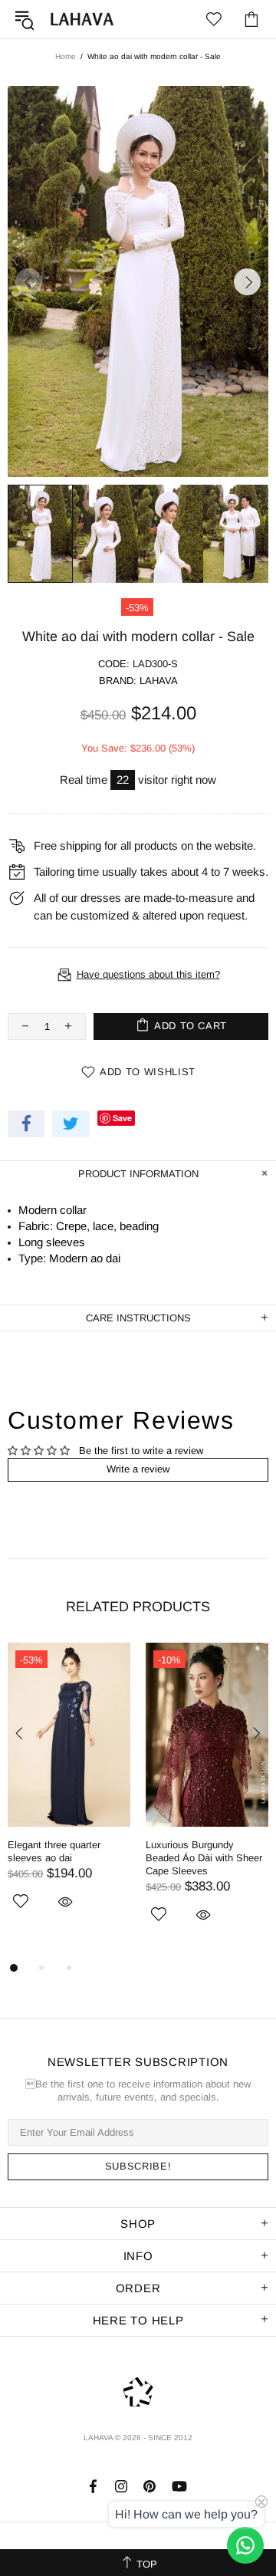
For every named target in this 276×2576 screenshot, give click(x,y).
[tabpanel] (69, 1794)
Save (122, 1118)
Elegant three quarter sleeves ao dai (54, 1851)
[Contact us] (245, 2545)
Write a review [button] (138, 1469)
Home (66, 56)
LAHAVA (82, 19)
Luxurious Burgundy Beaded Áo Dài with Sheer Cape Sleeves (204, 1858)
